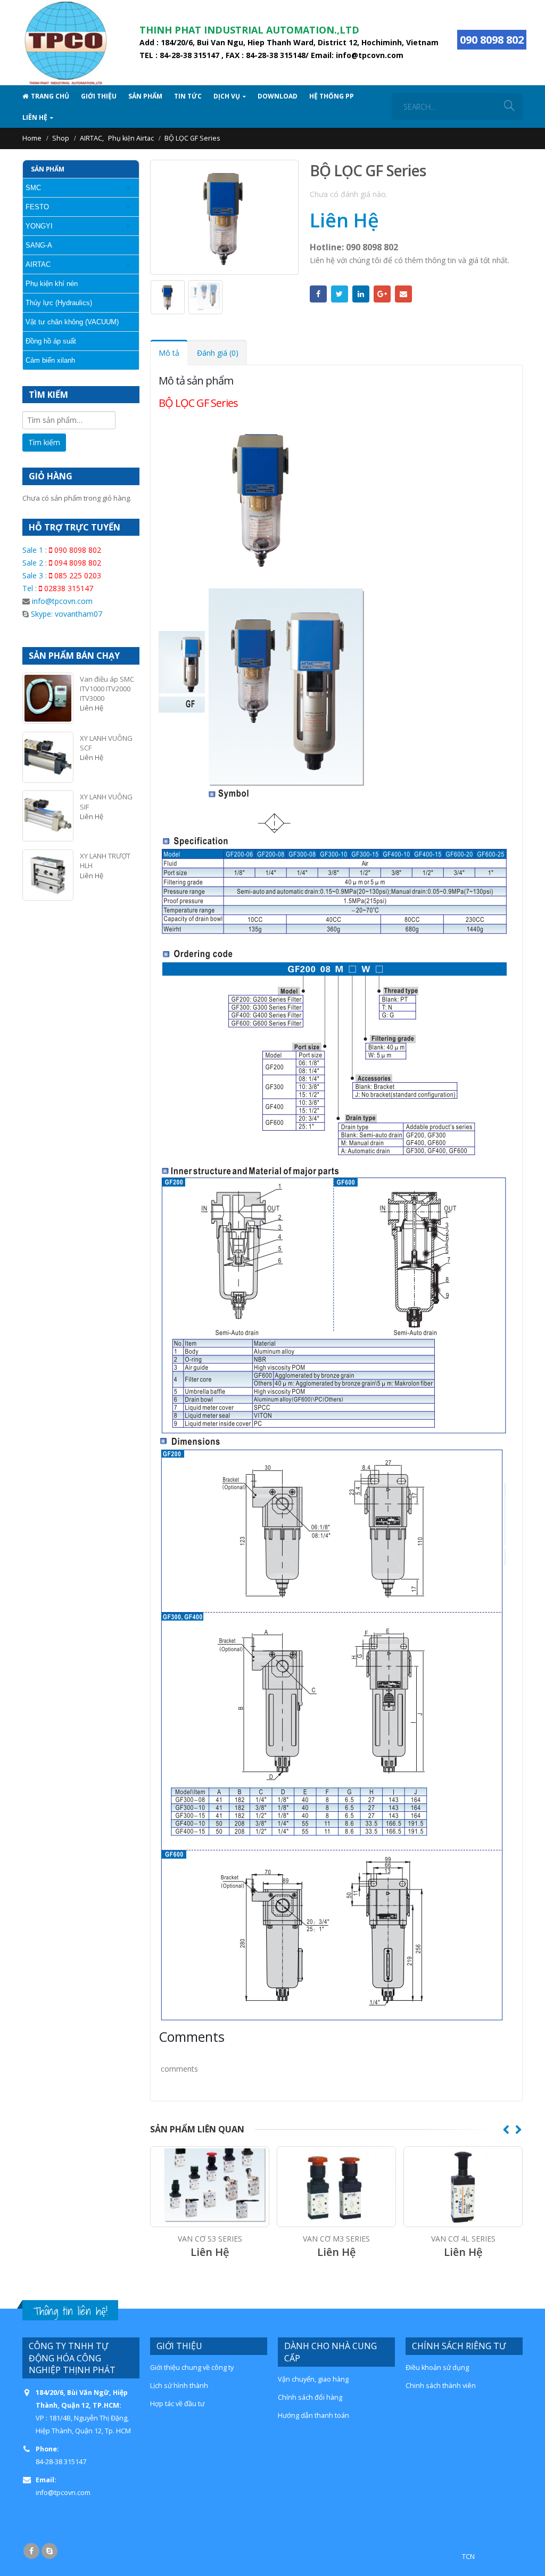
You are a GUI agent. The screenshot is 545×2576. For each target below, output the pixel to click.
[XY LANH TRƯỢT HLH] (48, 875)
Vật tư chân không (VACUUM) (72, 322)
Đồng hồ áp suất (51, 341)
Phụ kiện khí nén (52, 284)
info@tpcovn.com (62, 601)
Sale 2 (33, 563)
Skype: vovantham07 (65, 614)
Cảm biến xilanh (50, 360)
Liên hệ (35, 117)
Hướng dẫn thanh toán (313, 2415)
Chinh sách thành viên (441, 2386)
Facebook (318, 294)
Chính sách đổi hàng (310, 2397)
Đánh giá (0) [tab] (218, 353)
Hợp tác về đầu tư (177, 2404)
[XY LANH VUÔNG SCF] (48, 757)
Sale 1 (33, 550)
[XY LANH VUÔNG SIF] (48, 816)
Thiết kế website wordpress (431, 2545)
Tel (28, 588)
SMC (33, 188)
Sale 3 (33, 575)
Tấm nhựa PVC (363, 2545)
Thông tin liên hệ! (70, 2311)
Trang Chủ (50, 96)
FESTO (37, 207)
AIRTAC (38, 264)
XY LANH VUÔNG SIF (106, 802)
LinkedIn (361, 294)
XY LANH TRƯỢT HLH (105, 861)
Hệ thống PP (332, 96)
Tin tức (188, 96)
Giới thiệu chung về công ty (192, 2368)
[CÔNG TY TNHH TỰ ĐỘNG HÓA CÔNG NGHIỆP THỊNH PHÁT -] (65, 43)
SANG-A (39, 245)
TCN (468, 2557)
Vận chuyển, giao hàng (313, 2379)
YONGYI (39, 226)
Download (278, 96)
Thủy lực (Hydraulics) (59, 303)
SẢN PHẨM (145, 96)
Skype (49, 2551)
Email (403, 294)
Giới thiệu (99, 96)
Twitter (340, 294)
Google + (382, 294)
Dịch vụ (227, 96)
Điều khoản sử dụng (437, 2368)
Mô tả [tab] (169, 353)
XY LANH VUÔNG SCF (106, 743)
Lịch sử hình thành (179, 2386)
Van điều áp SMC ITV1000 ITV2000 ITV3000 (107, 689)
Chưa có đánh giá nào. (349, 194)
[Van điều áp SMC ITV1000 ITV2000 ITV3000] (48, 698)
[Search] (509, 107)
